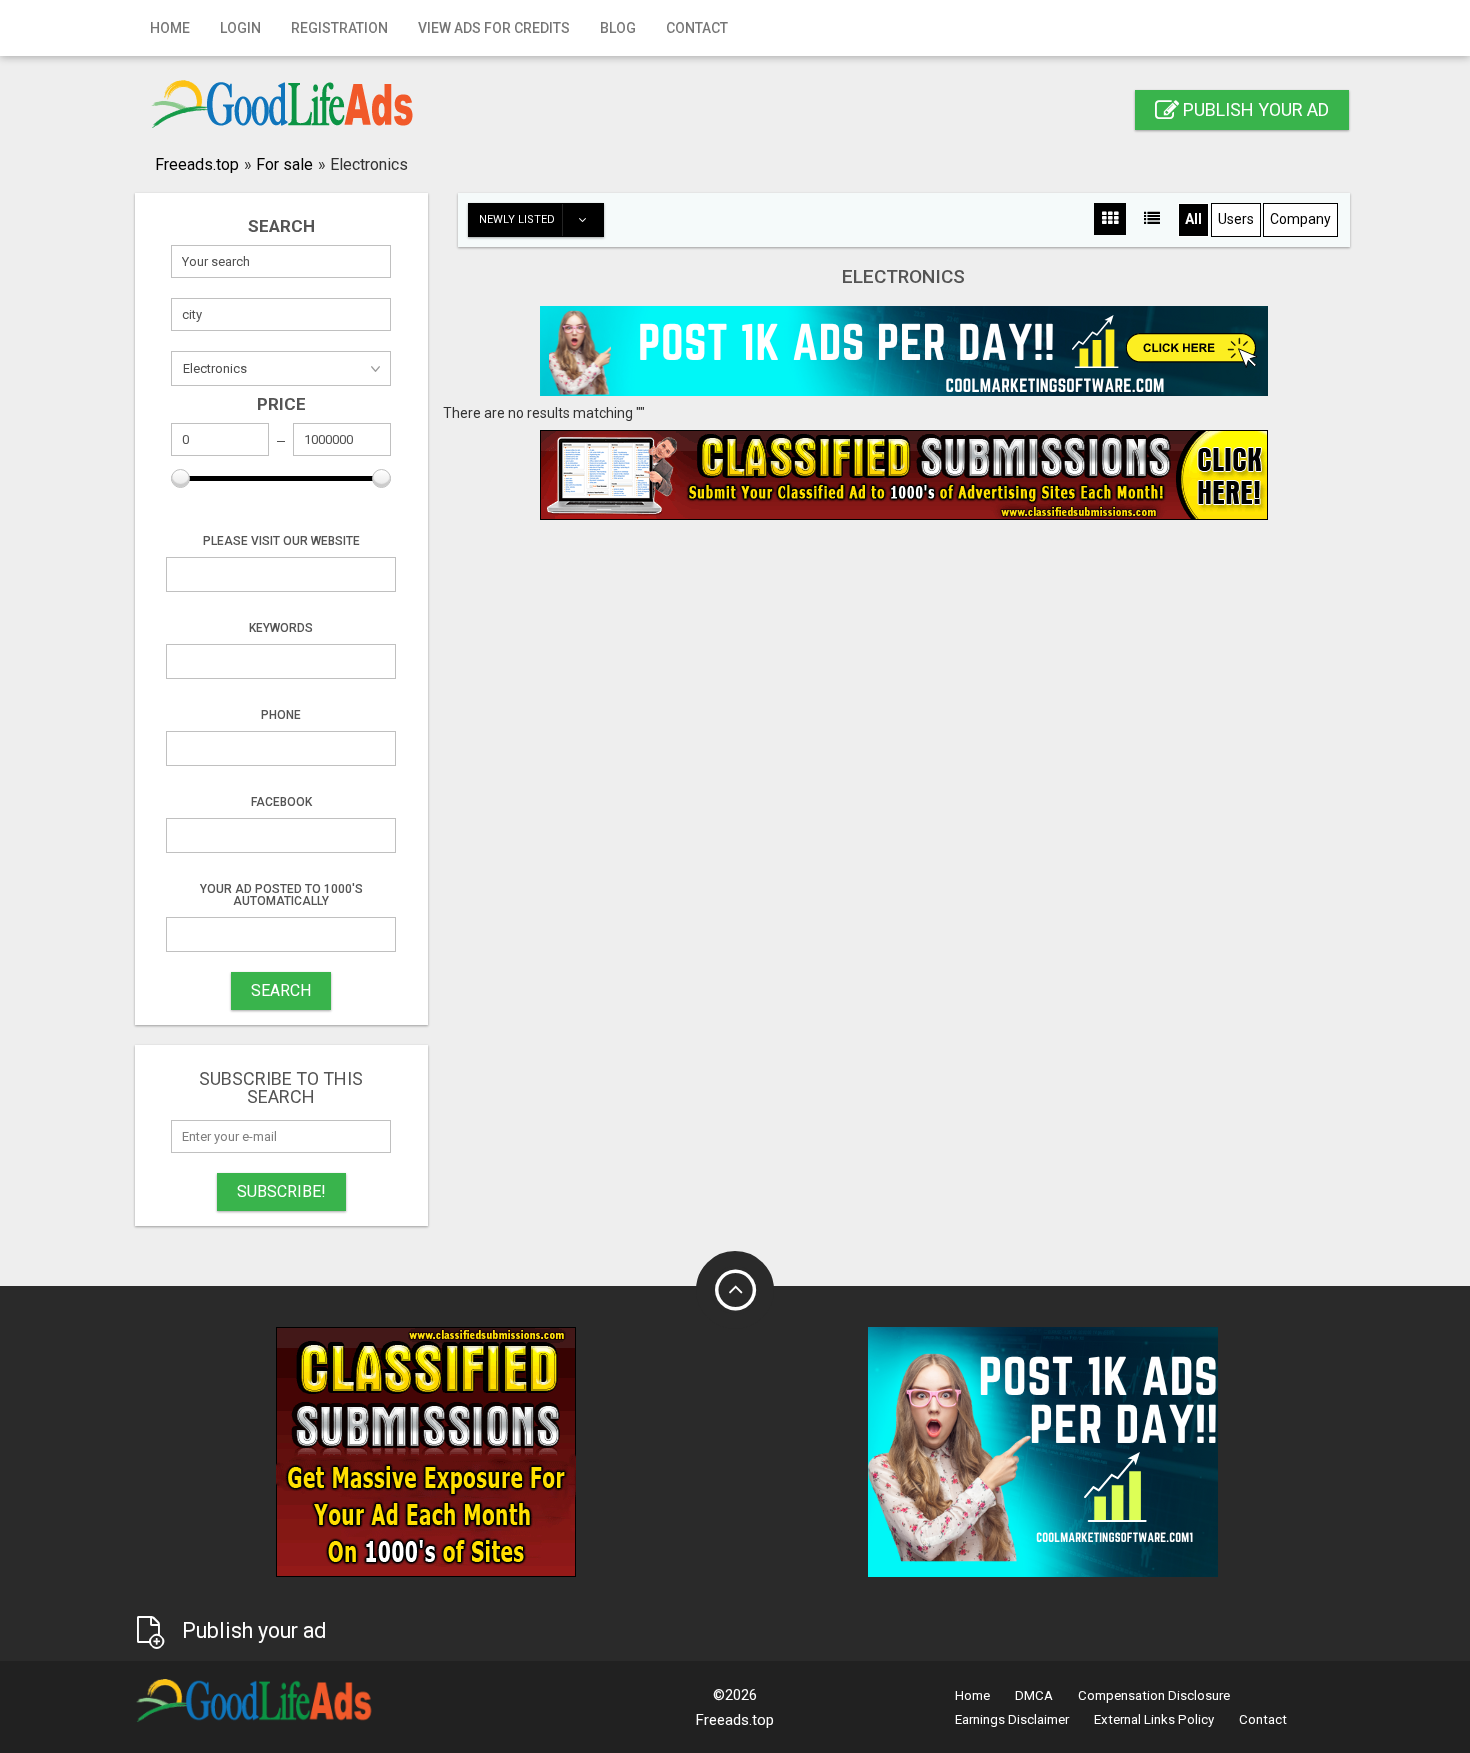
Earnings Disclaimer (1012, 1719)
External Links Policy (1154, 1719)
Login (240, 28)
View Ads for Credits (494, 28)
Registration (339, 28)
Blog (618, 28)
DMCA (1034, 1695)
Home (170, 28)
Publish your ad (1254, 109)
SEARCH (281, 990)
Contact (697, 28)
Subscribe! (281, 1191)
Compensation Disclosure (1154, 1695)
